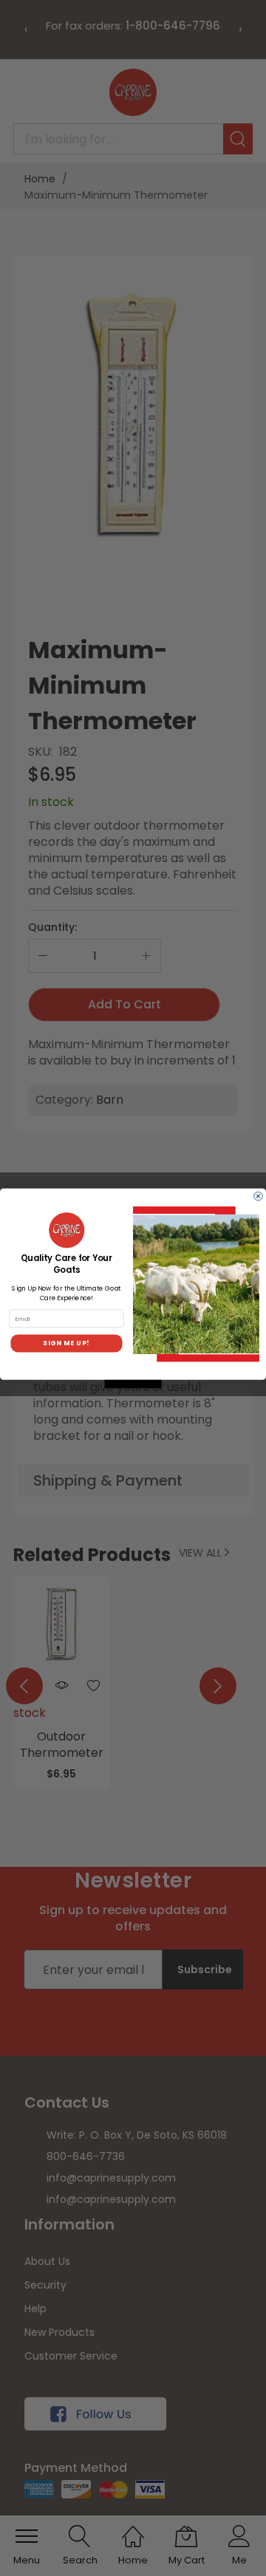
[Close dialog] (259, 1196)
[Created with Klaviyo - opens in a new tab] (133, 1384)
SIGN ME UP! (66, 1343)
